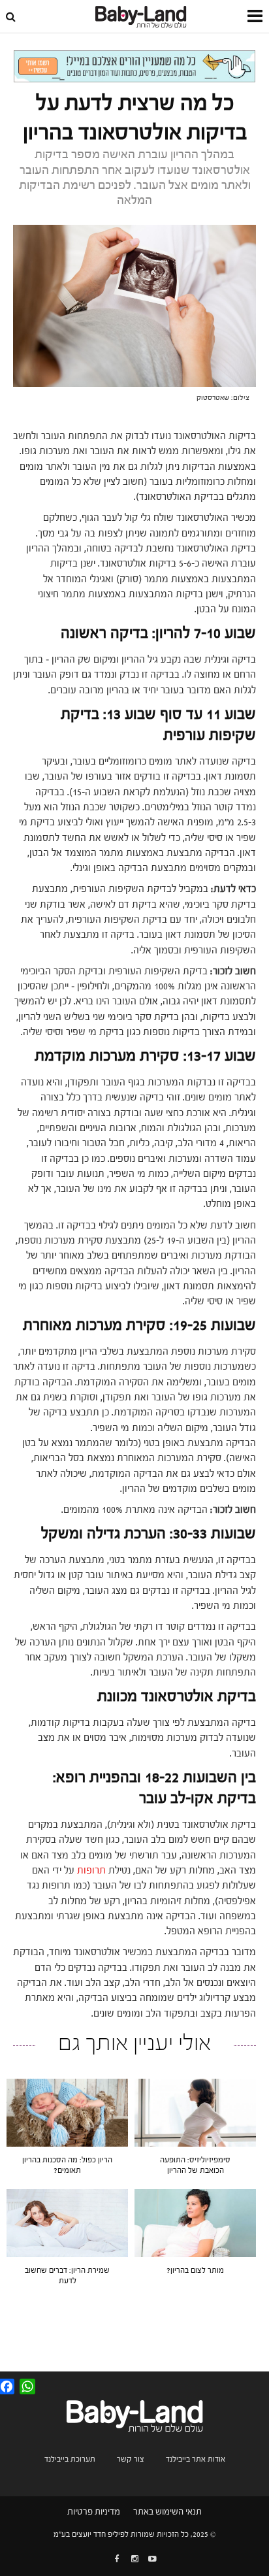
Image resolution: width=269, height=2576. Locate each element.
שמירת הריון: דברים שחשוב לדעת (67, 2275)
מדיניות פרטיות (94, 2512)
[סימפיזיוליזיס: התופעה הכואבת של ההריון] (195, 2112)
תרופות (91, 1871)
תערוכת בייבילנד (70, 2459)
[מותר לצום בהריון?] (195, 2222)
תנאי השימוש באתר (167, 2512)
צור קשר (131, 2459)
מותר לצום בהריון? (195, 2270)
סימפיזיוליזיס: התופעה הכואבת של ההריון (195, 2165)
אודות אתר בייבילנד (196, 2459)
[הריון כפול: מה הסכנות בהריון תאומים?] (67, 2112)
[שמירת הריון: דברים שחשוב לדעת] (67, 2222)
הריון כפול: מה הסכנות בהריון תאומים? (67, 2165)
